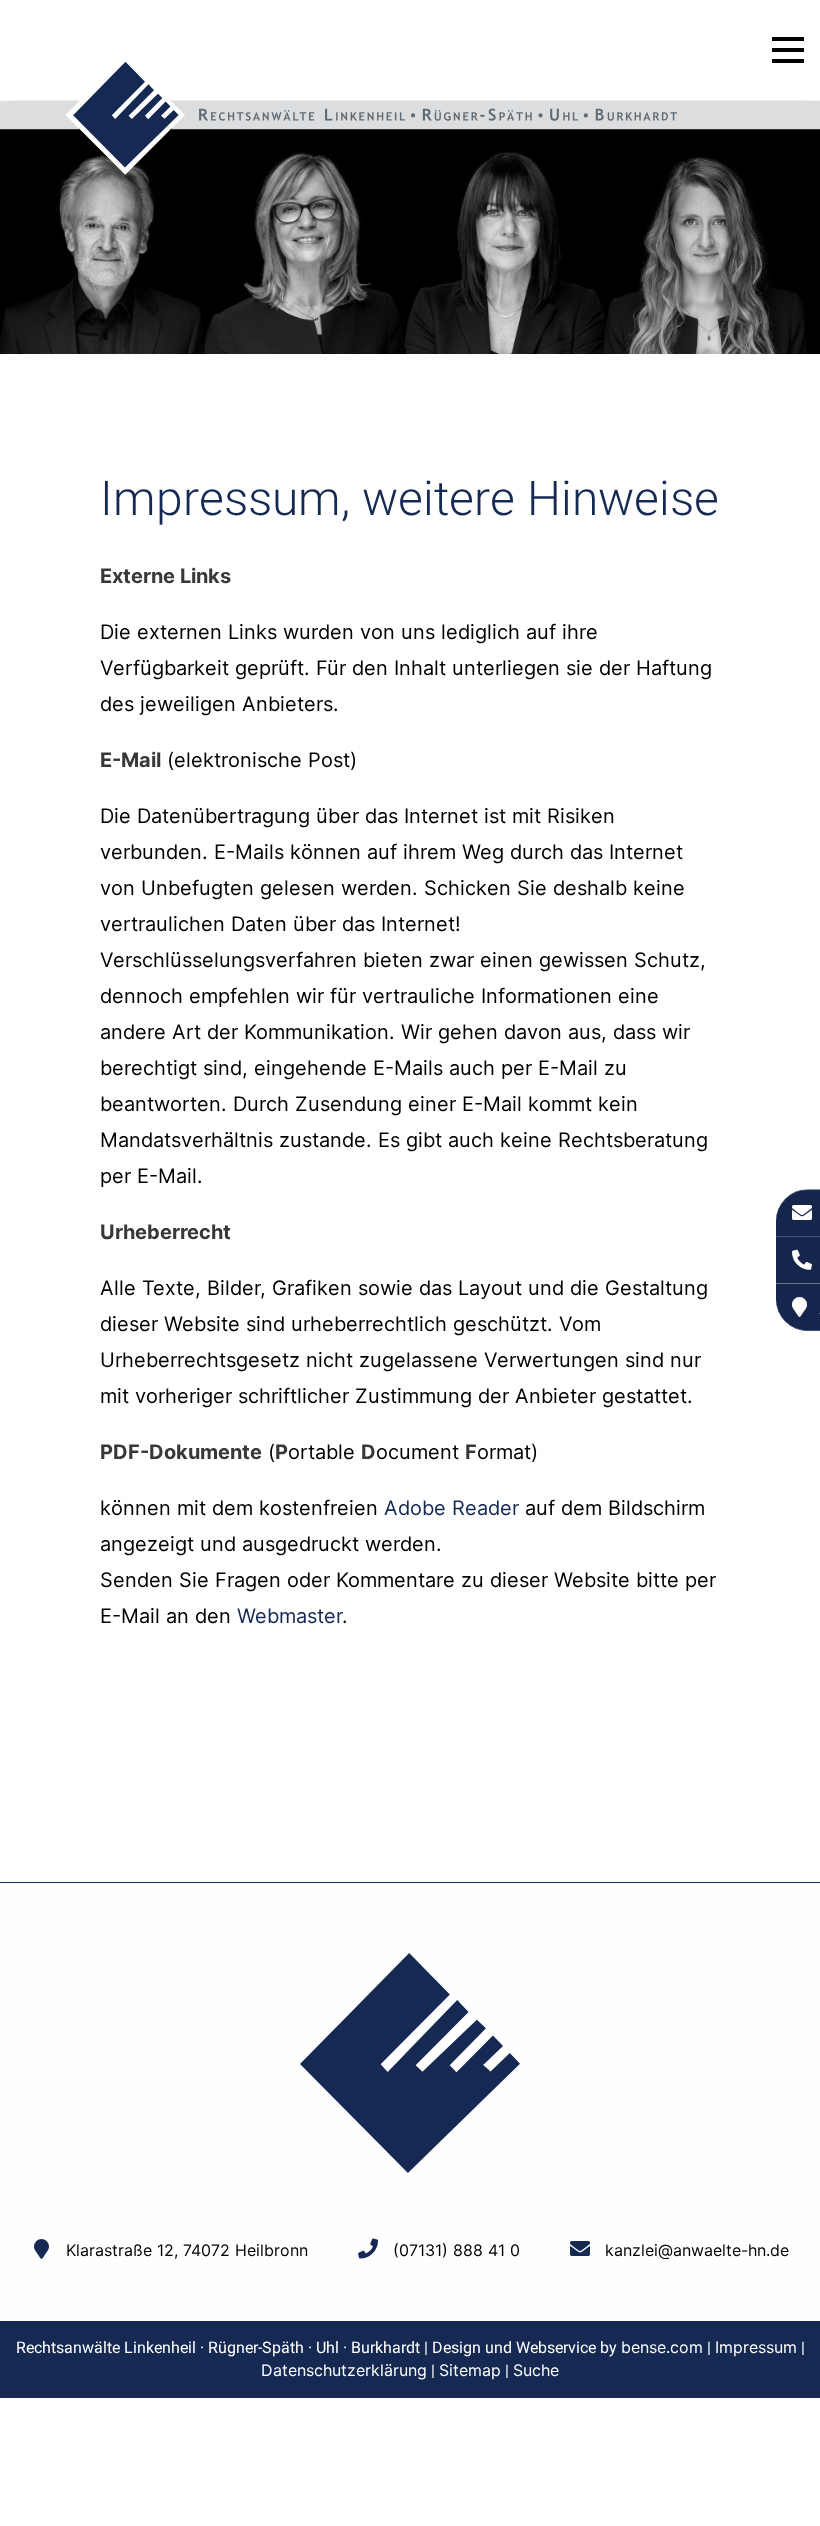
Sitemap (470, 2370)
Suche (536, 2370)
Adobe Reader (451, 1508)
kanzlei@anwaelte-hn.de (697, 2250)
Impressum (756, 2347)
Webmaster (289, 1616)
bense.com (662, 2347)
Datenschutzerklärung (344, 2370)
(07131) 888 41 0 (456, 2250)
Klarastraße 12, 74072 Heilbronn (187, 2250)
